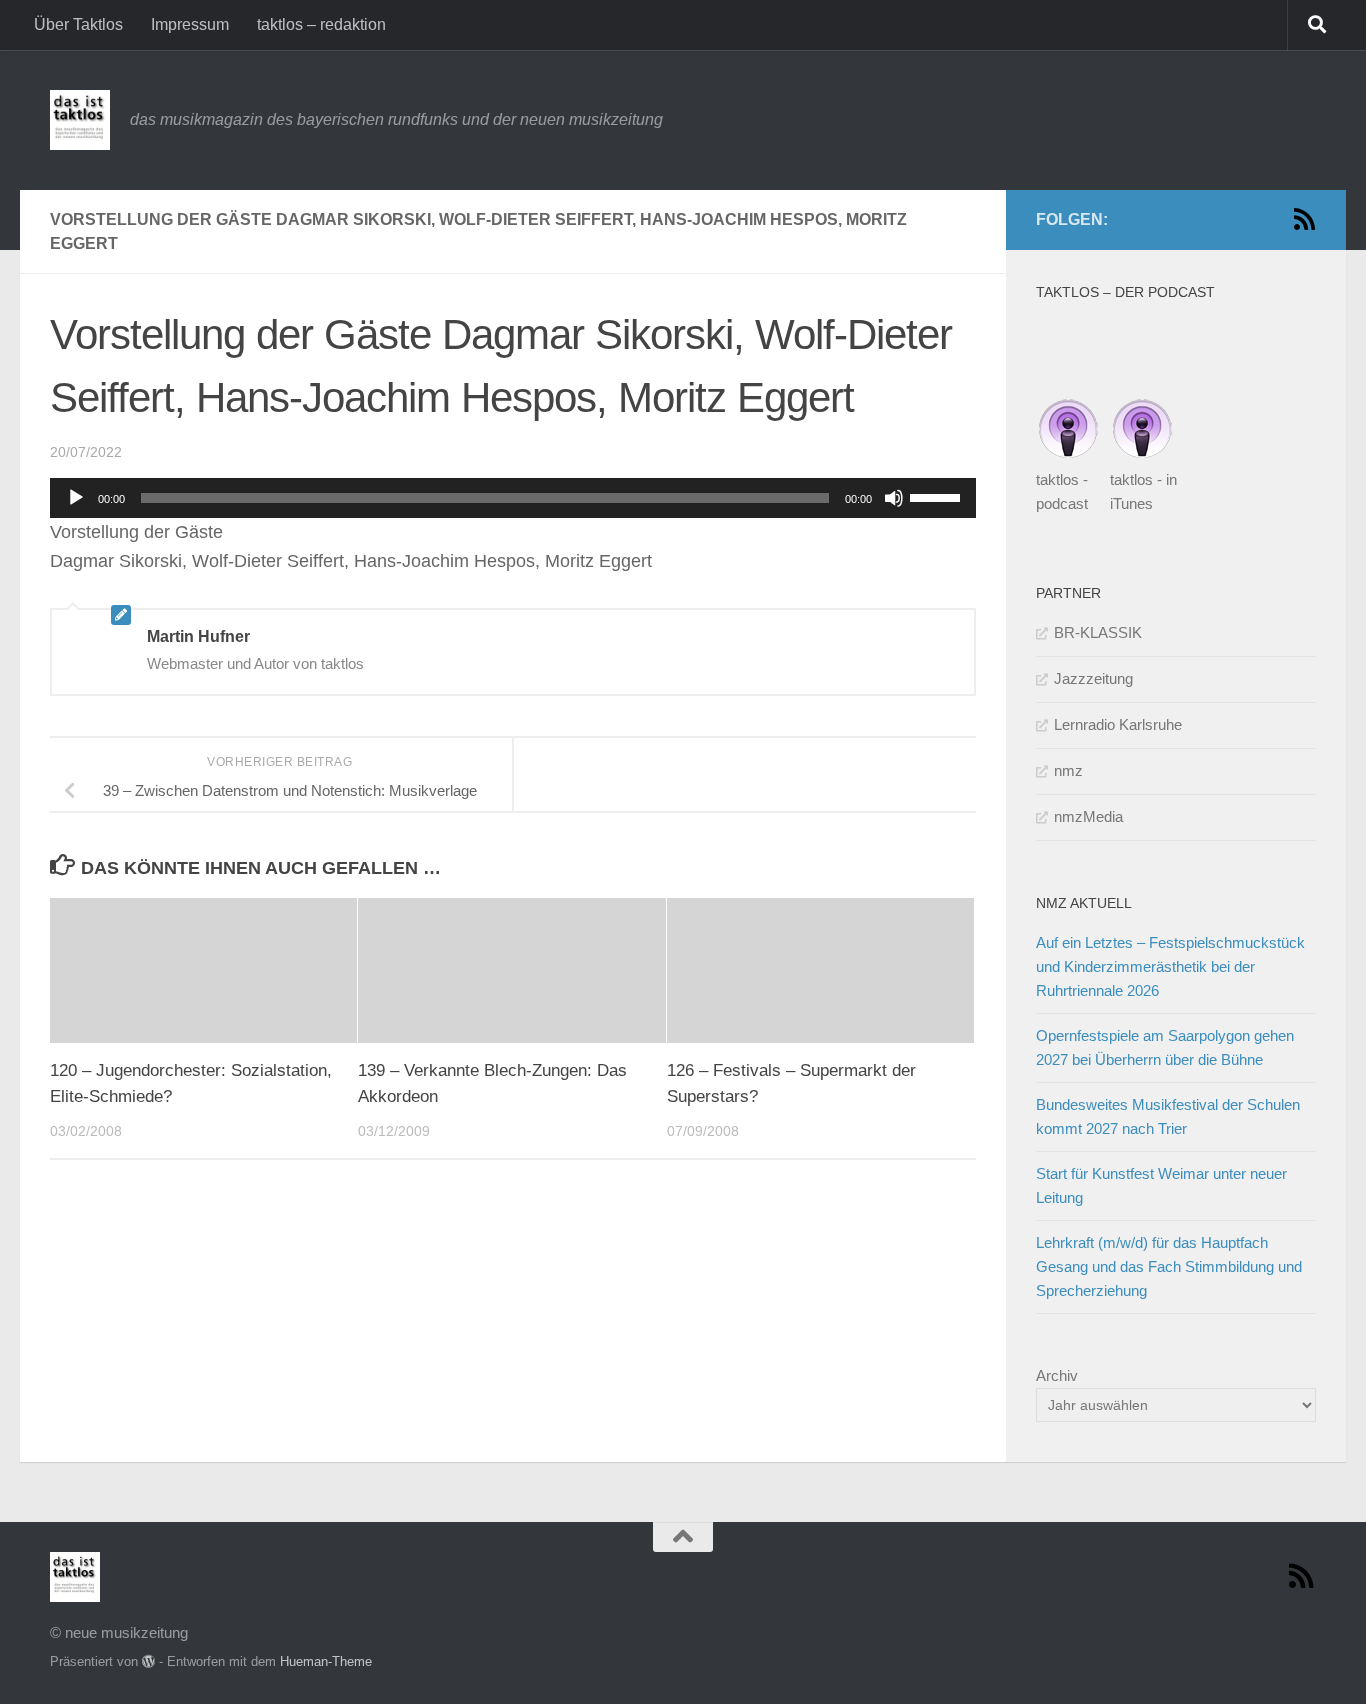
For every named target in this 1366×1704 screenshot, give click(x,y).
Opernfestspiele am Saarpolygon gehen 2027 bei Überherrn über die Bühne (1165, 1047)
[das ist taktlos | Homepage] (80, 120)
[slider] (938, 496)
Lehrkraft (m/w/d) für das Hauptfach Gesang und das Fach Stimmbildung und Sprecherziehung (1169, 1266)
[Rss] (1304, 219)
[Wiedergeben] (76, 498)
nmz (1068, 770)
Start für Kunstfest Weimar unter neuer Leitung (1161, 1185)
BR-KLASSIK (1098, 632)
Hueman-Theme (326, 1661)
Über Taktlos (78, 24)
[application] (513, 498)
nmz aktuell (1084, 903)
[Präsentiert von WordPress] (148, 1661)
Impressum (190, 24)
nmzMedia (1088, 816)
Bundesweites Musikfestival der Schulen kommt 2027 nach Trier (1168, 1116)
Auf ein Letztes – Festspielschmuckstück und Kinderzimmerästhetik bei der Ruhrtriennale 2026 (1170, 966)
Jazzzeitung (1093, 678)
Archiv (1057, 1375)
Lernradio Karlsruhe (1118, 724)
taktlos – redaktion (321, 24)
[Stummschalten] (894, 498)
